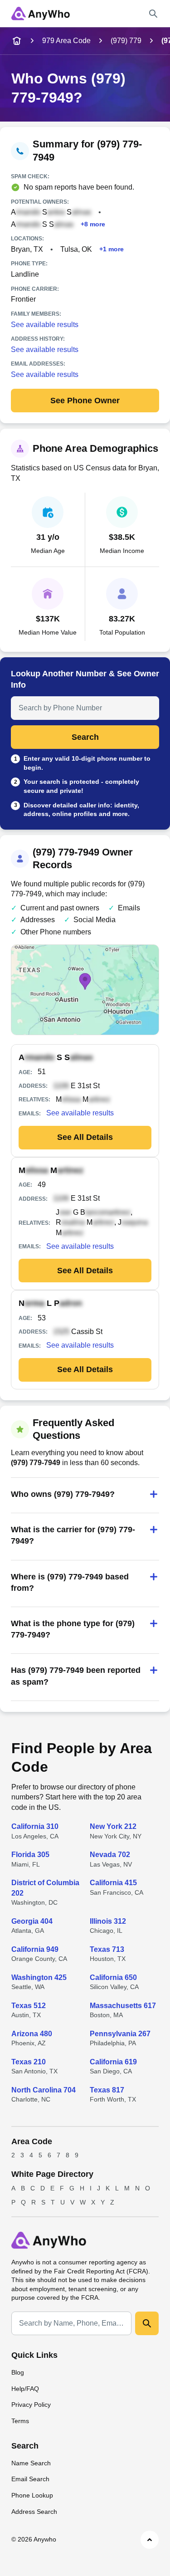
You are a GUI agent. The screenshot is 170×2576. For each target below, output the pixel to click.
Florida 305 (30, 1855)
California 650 (113, 1977)
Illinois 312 (108, 1921)
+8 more (93, 224)
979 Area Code (66, 41)
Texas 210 (29, 2062)
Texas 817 (107, 2090)
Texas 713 (107, 1949)
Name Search (31, 2463)
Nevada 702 (110, 1855)
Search (85, 737)
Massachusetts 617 (123, 2006)
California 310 (35, 1826)
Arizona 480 (32, 2034)
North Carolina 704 (44, 2090)
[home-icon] (17, 41)
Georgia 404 (32, 1921)
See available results (45, 325)
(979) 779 (126, 41)
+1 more (112, 249)
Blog (18, 2372)
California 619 (113, 2062)
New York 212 (113, 1826)
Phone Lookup (32, 2495)
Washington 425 (39, 1977)
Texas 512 (29, 2006)
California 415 (113, 1883)
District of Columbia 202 (45, 1888)
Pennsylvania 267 (120, 2034)
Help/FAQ (25, 2389)
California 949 (35, 1949)
